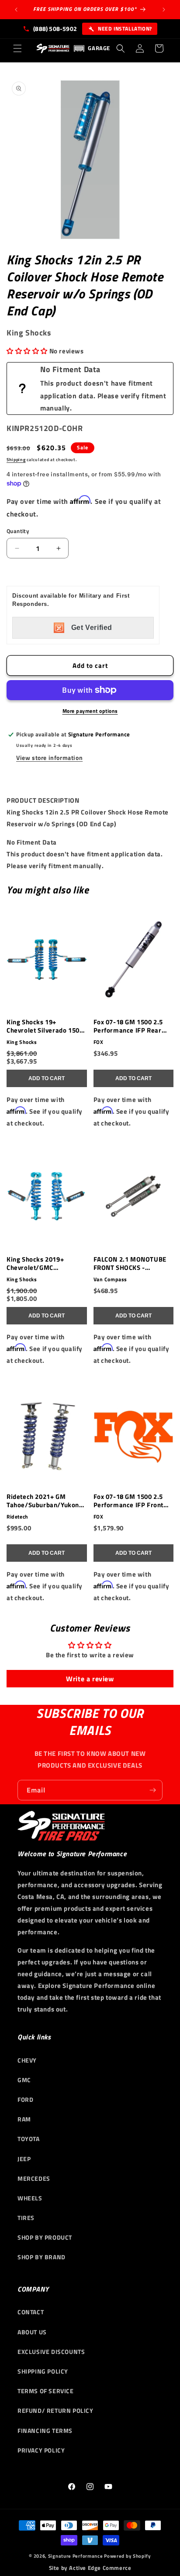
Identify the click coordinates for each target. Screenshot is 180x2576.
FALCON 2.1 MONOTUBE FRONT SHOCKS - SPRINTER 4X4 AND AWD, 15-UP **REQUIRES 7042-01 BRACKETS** (132, 1264)
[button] (17, 48)
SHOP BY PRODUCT (45, 2237)
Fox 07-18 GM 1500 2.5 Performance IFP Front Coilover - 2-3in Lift (129, 1501)
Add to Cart (47, 1078)
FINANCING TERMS (45, 2431)
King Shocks (22, 1042)
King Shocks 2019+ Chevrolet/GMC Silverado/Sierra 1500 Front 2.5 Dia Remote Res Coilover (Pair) (45, 1264)
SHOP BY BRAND (42, 2257)
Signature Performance (76, 2556)
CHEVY (27, 2060)
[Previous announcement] (16, 10)
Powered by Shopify (128, 2556)
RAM (24, 2119)
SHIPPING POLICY (43, 2371)
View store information (49, 758)
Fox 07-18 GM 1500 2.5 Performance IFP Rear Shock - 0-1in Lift (128, 1026)
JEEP (24, 2159)
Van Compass (111, 1279)
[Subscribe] (152, 1790)
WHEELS (30, 2198)
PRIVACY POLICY (41, 2450)
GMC (24, 2080)
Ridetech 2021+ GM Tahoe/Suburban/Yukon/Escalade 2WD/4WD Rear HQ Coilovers (46, 1501)
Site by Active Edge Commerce (90, 2568)
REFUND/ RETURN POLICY (55, 2410)
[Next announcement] (164, 10)
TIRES (26, 2218)
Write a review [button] (90, 1679)
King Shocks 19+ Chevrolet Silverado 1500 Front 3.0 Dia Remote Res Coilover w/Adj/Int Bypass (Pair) (45, 1026)
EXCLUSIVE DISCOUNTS (51, 2352)
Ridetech (17, 1517)
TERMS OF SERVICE (46, 2391)
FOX (99, 1042)
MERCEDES (34, 2178)
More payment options (90, 711)
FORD (25, 2099)
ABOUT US (32, 2332)
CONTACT (31, 2312)
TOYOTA (29, 2139)
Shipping (16, 460)
